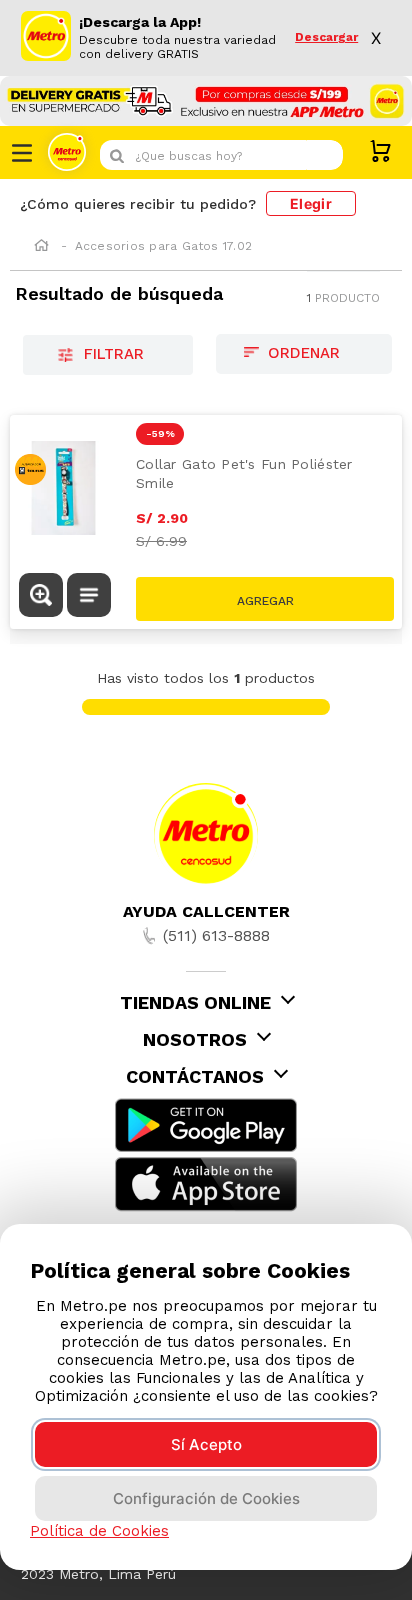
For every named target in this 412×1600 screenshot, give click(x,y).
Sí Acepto (206, 1444)
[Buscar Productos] (323, 155)
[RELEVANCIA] (304, 354)
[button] (41, 597)
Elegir (311, 203)
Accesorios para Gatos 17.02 (163, 246)
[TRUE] (265, 599)
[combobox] (221, 155)
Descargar (326, 37)
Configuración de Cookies (206, 1498)
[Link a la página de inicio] (41, 247)
